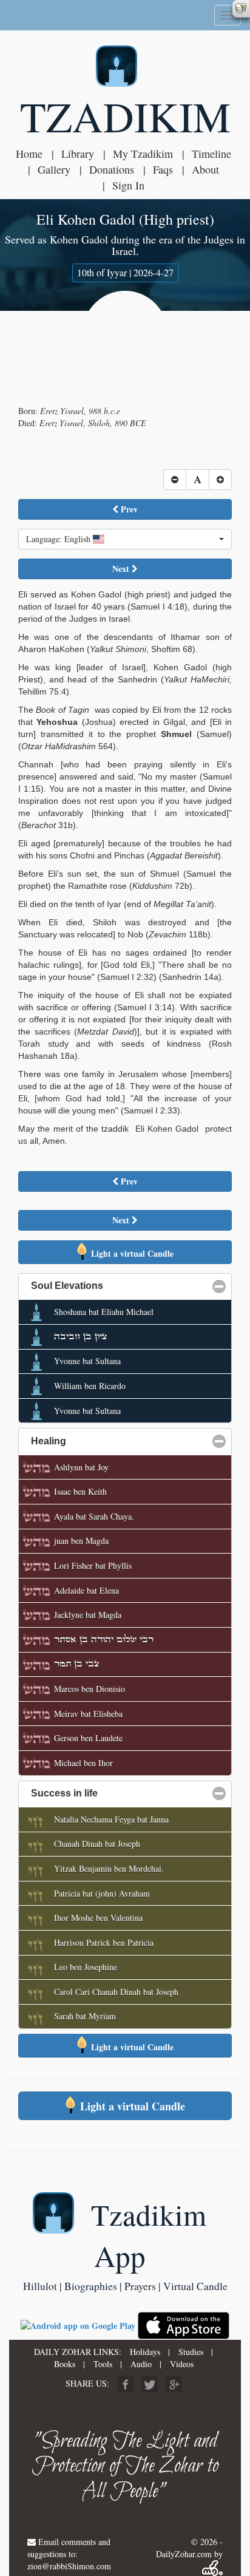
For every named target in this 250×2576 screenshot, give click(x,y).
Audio (141, 2364)
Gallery (54, 169)
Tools (103, 2364)
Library (78, 154)
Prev (128, 509)
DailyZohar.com (184, 2554)
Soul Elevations (126, 1286)
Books (65, 2364)
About (205, 169)
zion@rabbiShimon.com (69, 2566)
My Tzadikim (143, 154)
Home (29, 154)
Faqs (163, 169)
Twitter (150, 2384)
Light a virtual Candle (131, 1253)
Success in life (123, 1793)
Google (174, 2384)
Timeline (211, 154)
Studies (191, 2352)
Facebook (126, 2384)
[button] (125, 539)
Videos (182, 2364)
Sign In (128, 185)
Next (122, 569)
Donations (112, 169)
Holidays (145, 2352)
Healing (107, 1441)
